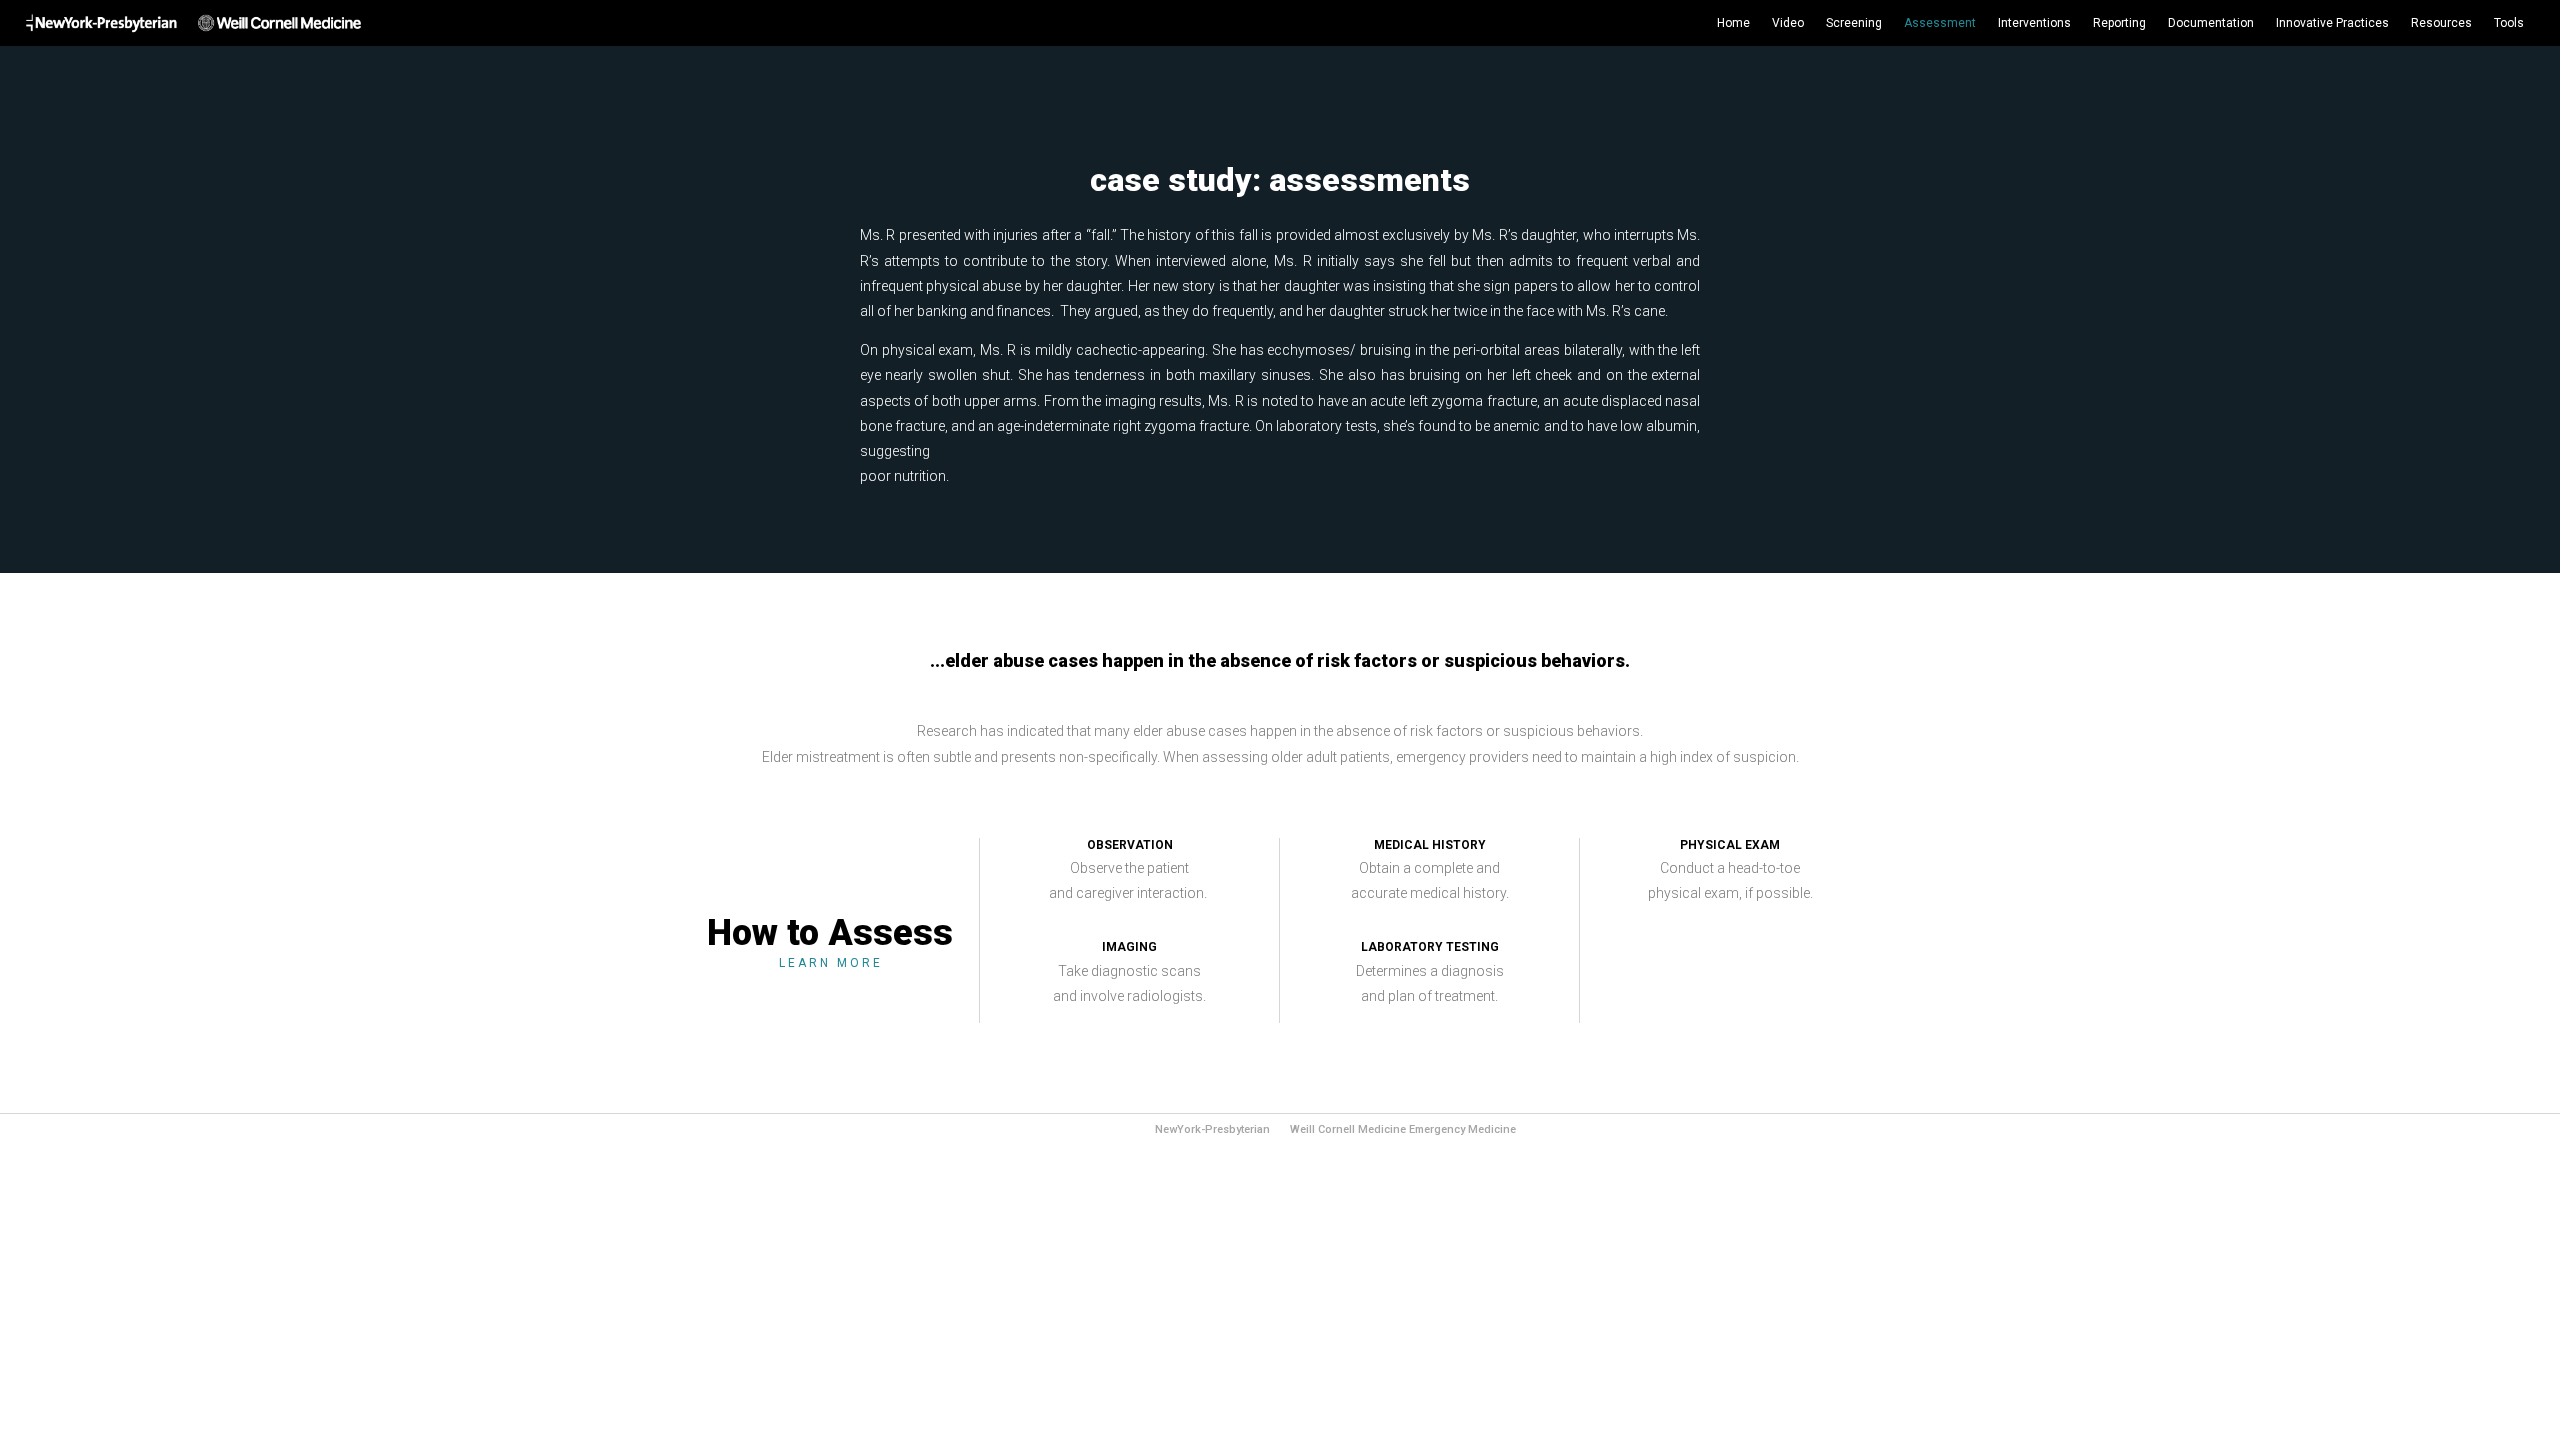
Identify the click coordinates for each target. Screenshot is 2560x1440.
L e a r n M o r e (829, 963)
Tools (2509, 23)
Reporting (2119, 23)
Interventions (2034, 23)
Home (1733, 23)
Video (1788, 23)
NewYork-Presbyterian (1212, 1129)
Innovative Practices (2332, 23)
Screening (1854, 23)
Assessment (1940, 23)
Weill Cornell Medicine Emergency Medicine (1403, 1129)
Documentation (2211, 23)
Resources (2441, 23)
